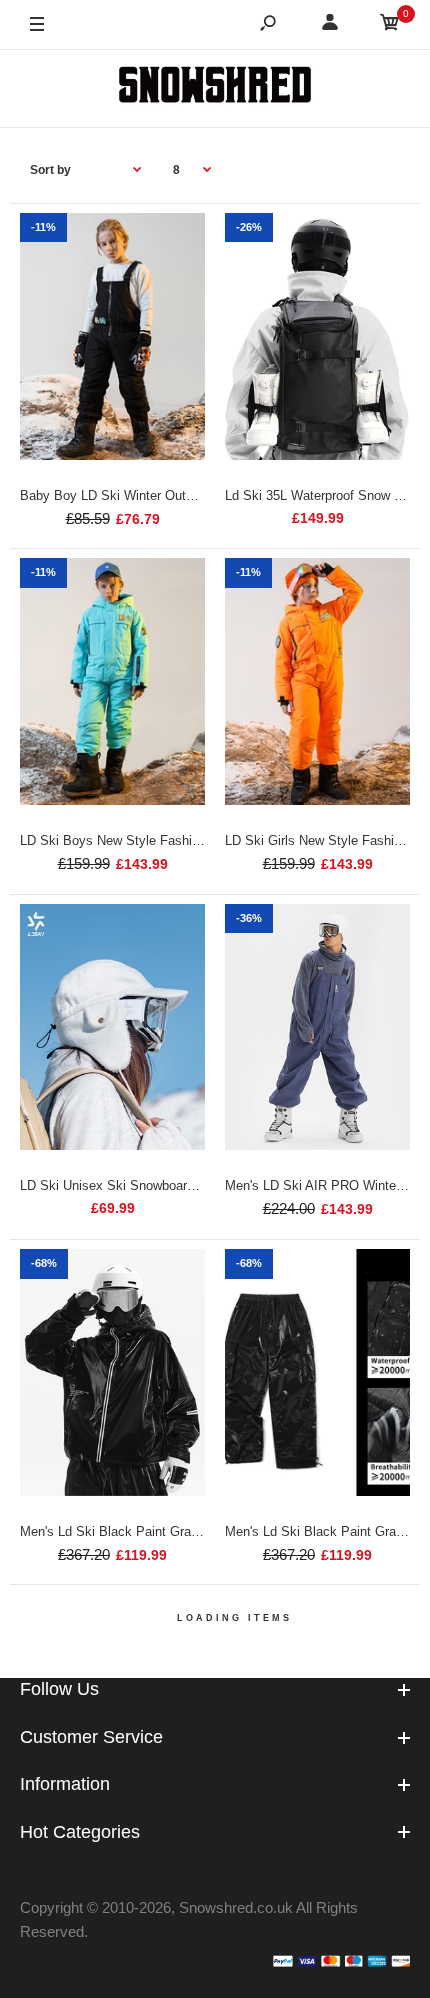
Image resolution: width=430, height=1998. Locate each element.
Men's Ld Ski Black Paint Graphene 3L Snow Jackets (175, 1531)
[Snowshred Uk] (215, 88)
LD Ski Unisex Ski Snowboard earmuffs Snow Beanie (174, 1185)
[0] (390, 25)
